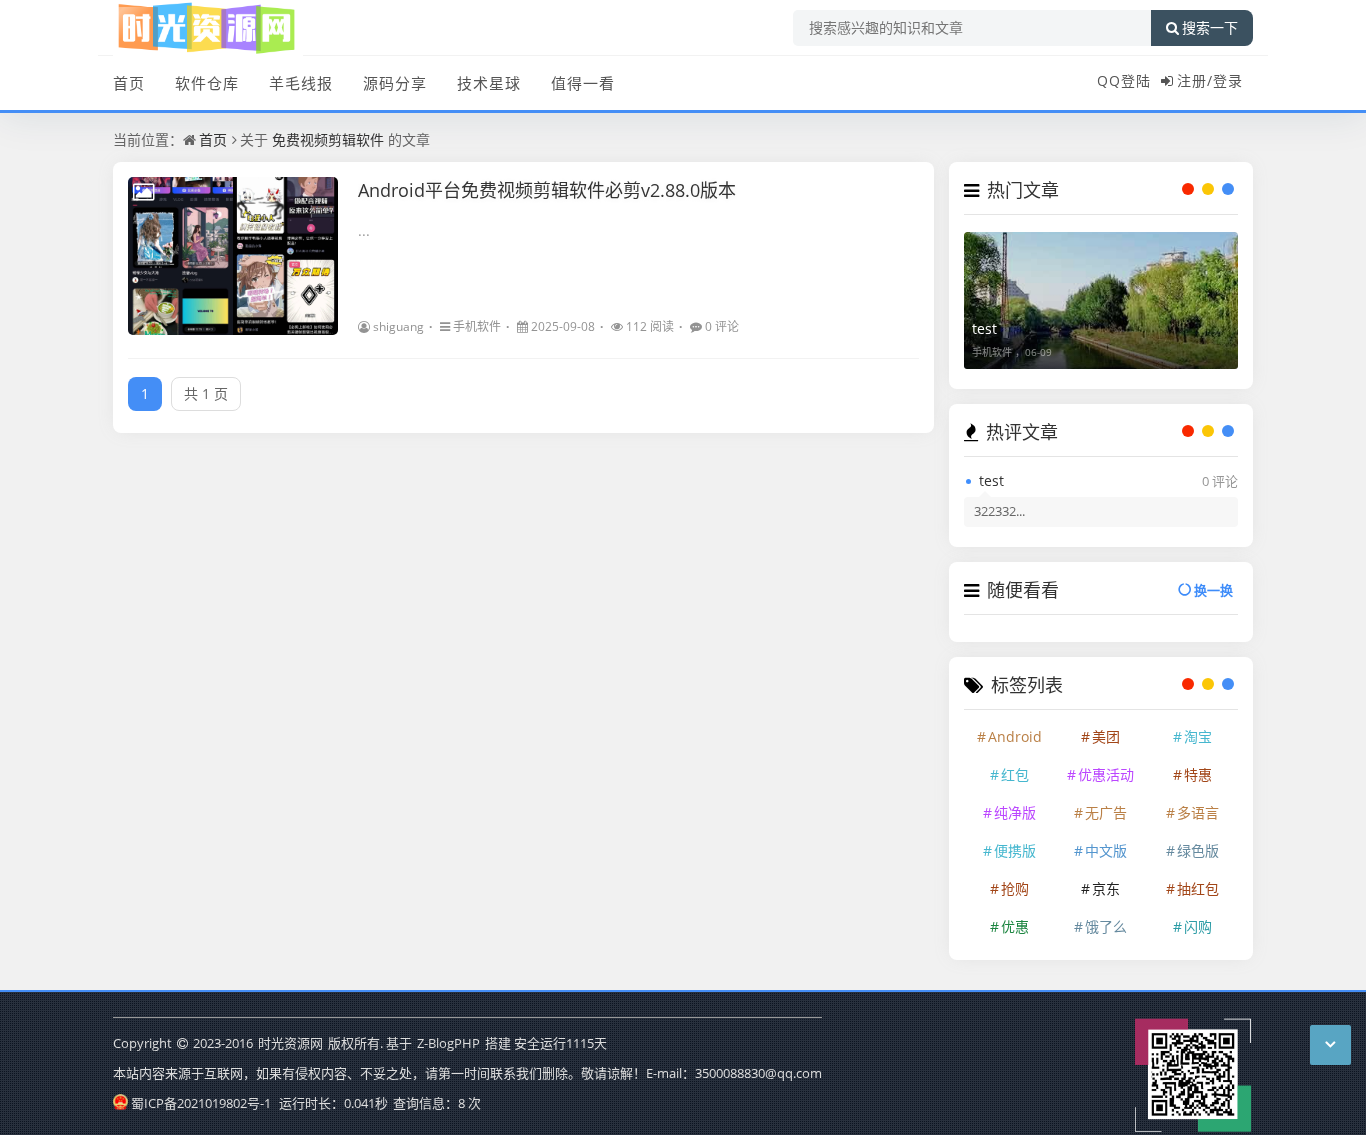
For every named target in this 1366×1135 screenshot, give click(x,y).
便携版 (1015, 850)
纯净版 (1015, 812)
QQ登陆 (1124, 80)
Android (1015, 736)
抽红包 (1198, 888)
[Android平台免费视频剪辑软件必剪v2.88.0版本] (233, 256)
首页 (129, 83)
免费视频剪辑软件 (328, 139)
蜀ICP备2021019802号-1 (201, 1103)
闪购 (1198, 926)
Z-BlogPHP (448, 1043)
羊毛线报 (301, 83)
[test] (1101, 300)
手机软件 (477, 326)
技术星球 (489, 83)
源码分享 (395, 83)
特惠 (1198, 774)
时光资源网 (290, 1043)
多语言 (1198, 812)
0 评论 (722, 326)
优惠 (1015, 926)
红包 (1015, 774)
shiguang (398, 326)
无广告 (1106, 812)
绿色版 (1198, 850)
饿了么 (1106, 926)
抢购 (1015, 888)
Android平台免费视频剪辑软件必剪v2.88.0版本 (547, 190)
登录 (1228, 80)
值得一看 (583, 83)
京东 (1106, 888)
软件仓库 (207, 83)
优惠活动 (1106, 774)
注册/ (1195, 80)
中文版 (1106, 850)
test (984, 328)
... (364, 230)
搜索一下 (1210, 28)
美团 (1106, 736)
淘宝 (1198, 736)
